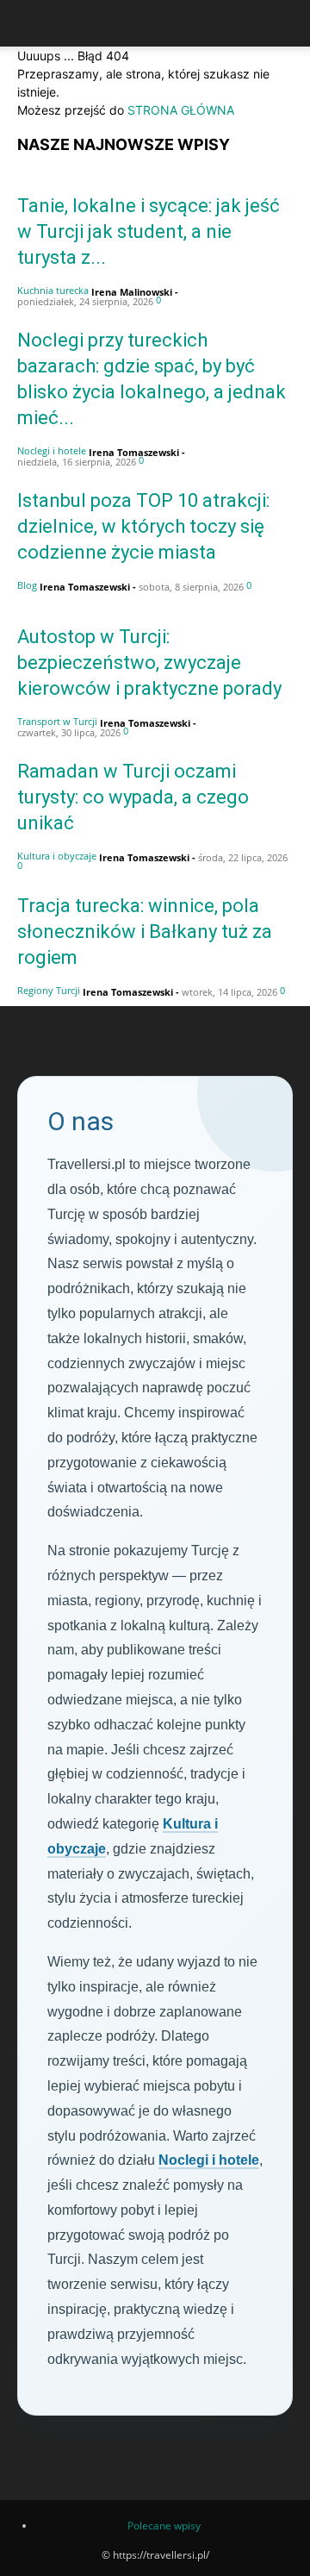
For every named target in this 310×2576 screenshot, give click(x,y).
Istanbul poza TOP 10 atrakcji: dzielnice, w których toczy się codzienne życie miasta (143, 526)
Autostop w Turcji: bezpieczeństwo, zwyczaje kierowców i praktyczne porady (149, 663)
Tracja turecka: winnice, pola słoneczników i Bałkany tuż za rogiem (145, 932)
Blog (27, 585)
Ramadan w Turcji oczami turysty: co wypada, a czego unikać (133, 797)
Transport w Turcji (57, 721)
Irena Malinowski (132, 292)
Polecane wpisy (164, 2526)
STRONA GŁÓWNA (181, 110)
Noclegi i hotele (52, 450)
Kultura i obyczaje (57, 856)
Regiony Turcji (49, 990)
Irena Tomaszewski (134, 452)
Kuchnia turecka (53, 290)
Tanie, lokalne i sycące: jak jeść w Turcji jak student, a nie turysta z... (149, 231)
